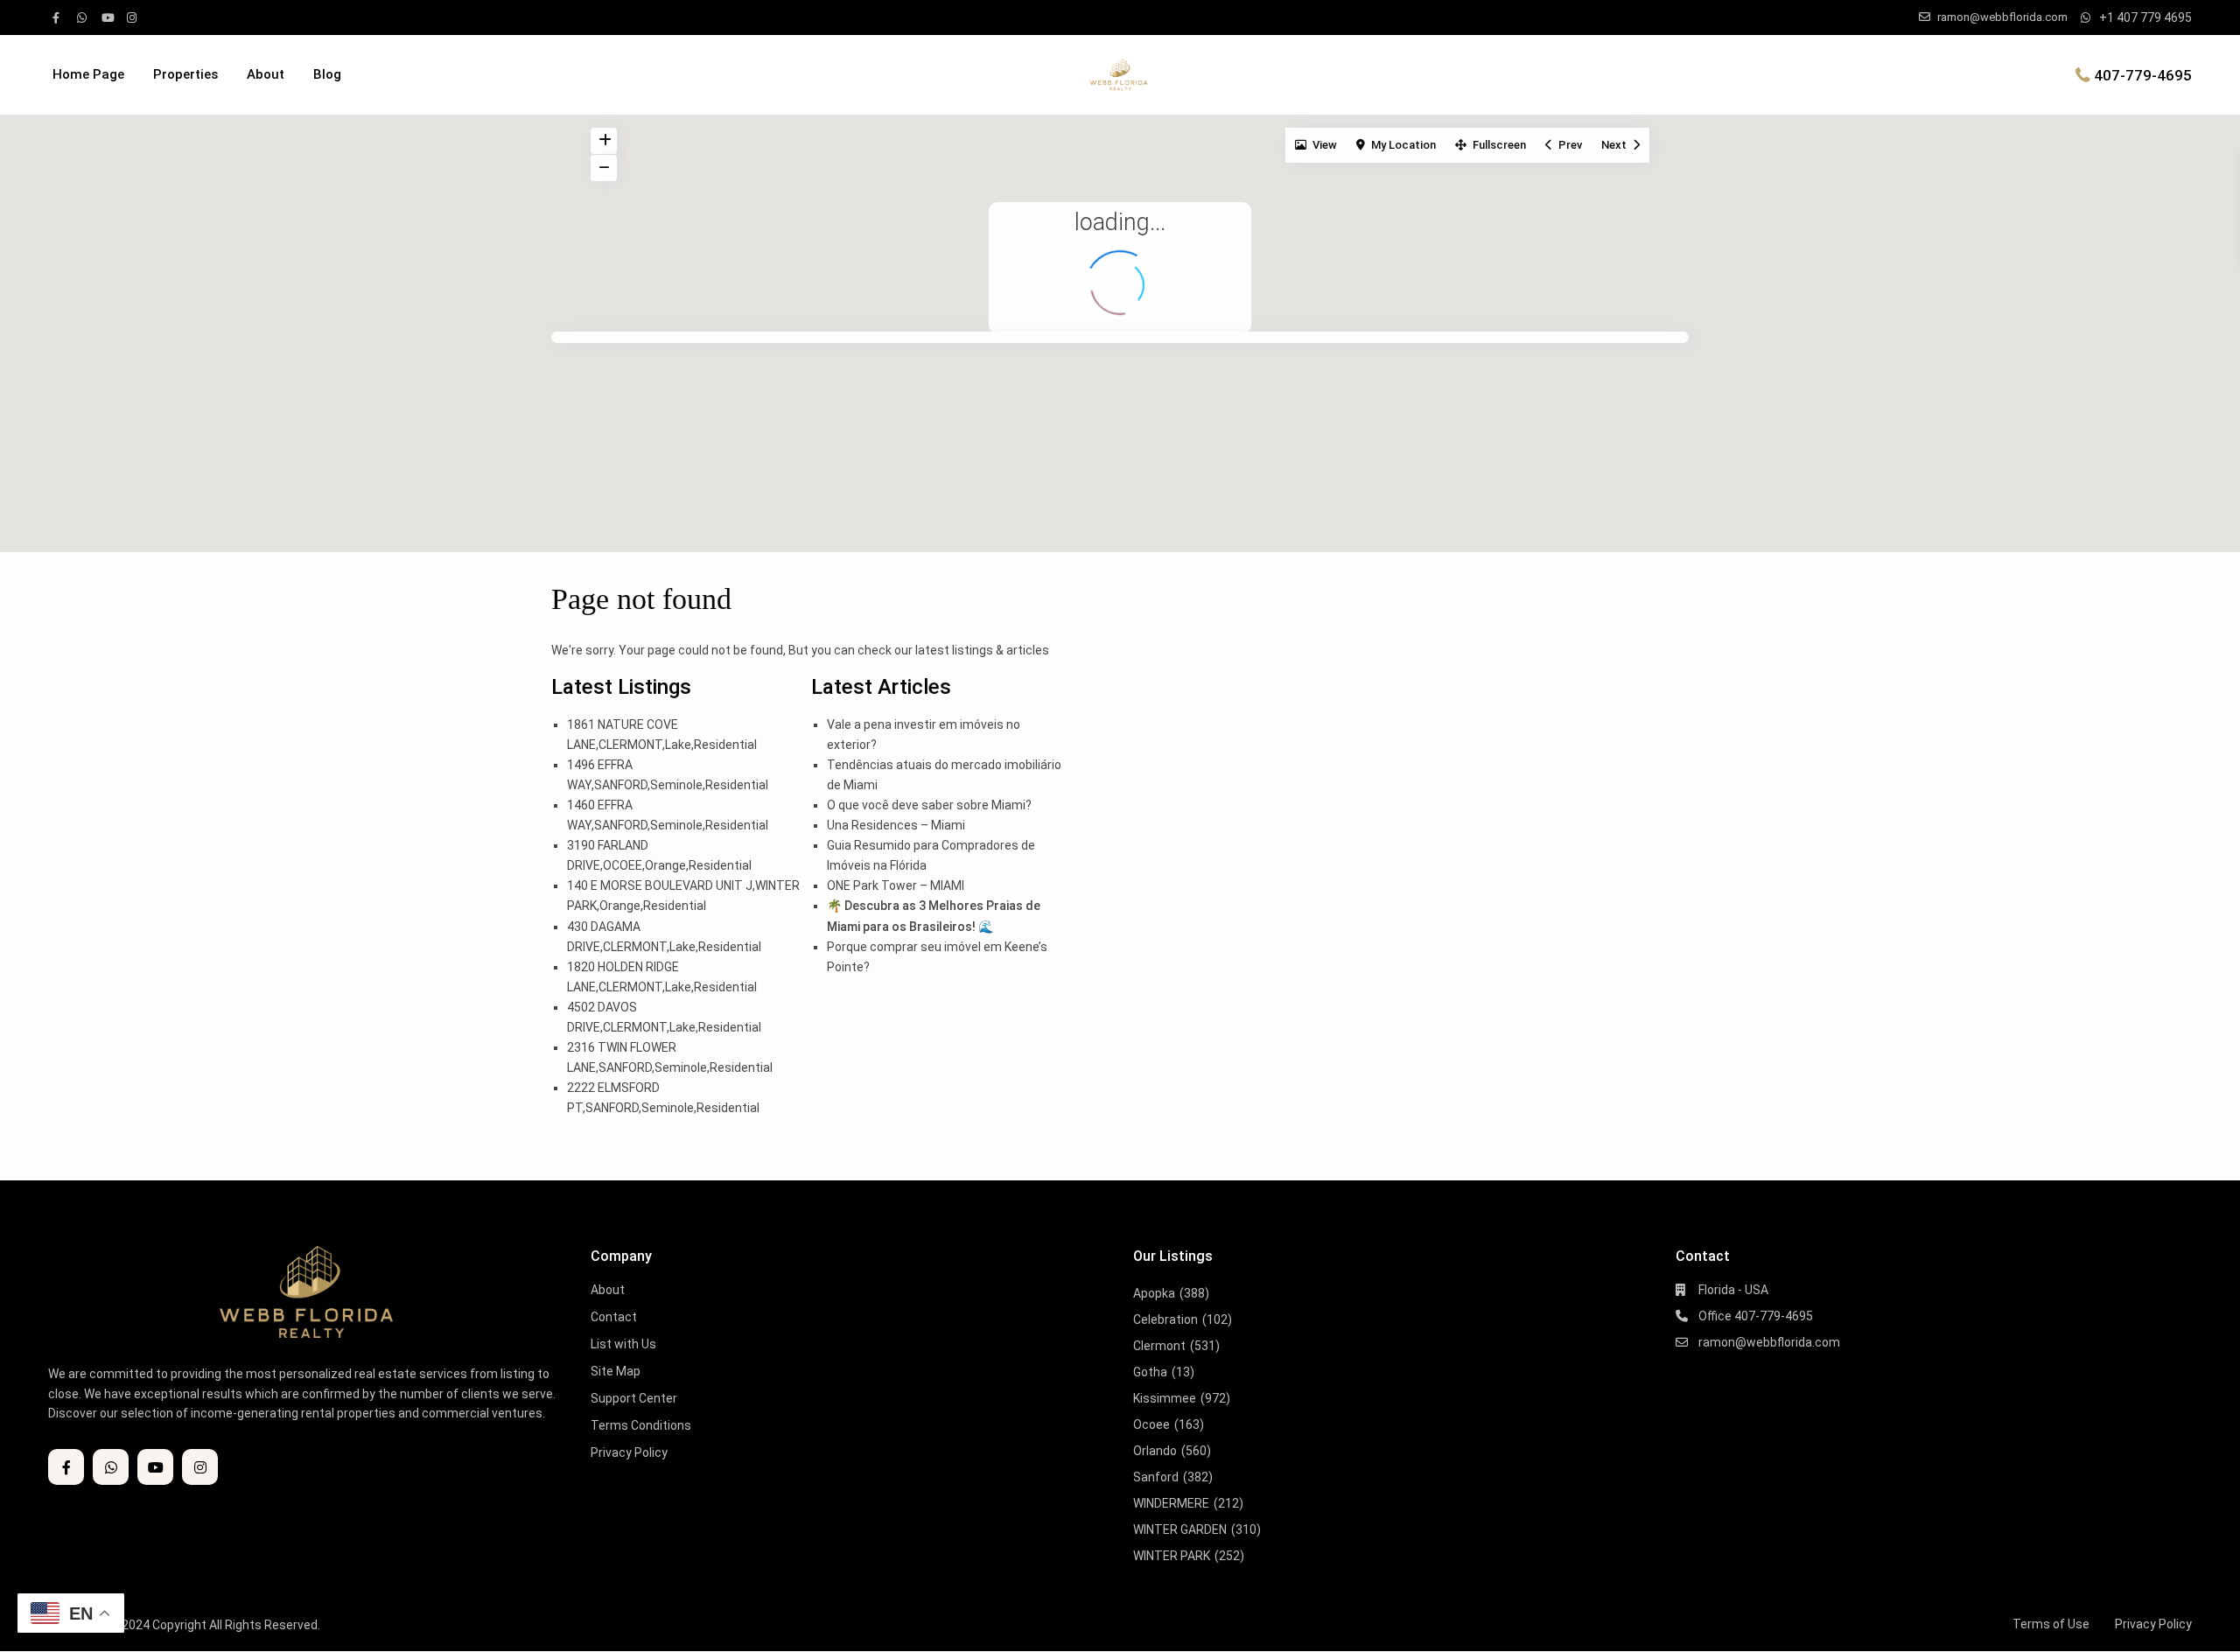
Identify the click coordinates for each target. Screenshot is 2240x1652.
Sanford (1156, 1477)
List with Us (623, 1344)
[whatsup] (85, 17)
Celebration (1165, 1319)
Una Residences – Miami (896, 825)
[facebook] (60, 17)
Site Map (616, 1371)
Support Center (634, 1398)
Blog (327, 74)
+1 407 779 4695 (2145, 17)
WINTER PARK (1172, 1556)
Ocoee (1151, 1424)
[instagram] (134, 17)
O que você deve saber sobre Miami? (929, 805)
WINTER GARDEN (1180, 1529)
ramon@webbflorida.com (1769, 1342)
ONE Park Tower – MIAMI (896, 885)
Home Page (88, 74)
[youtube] (109, 17)
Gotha (1150, 1372)
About (266, 74)
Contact (614, 1317)
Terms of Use (2051, 1624)
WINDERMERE (1171, 1503)
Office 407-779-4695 (1756, 1316)
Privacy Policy (629, 1452)
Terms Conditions (641, 1425)
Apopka (1154, 1293)
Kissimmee (1165, 1398)
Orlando (1155, 1451)
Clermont (1159, 1346)
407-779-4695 (2143, 74)
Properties (185, 74)
